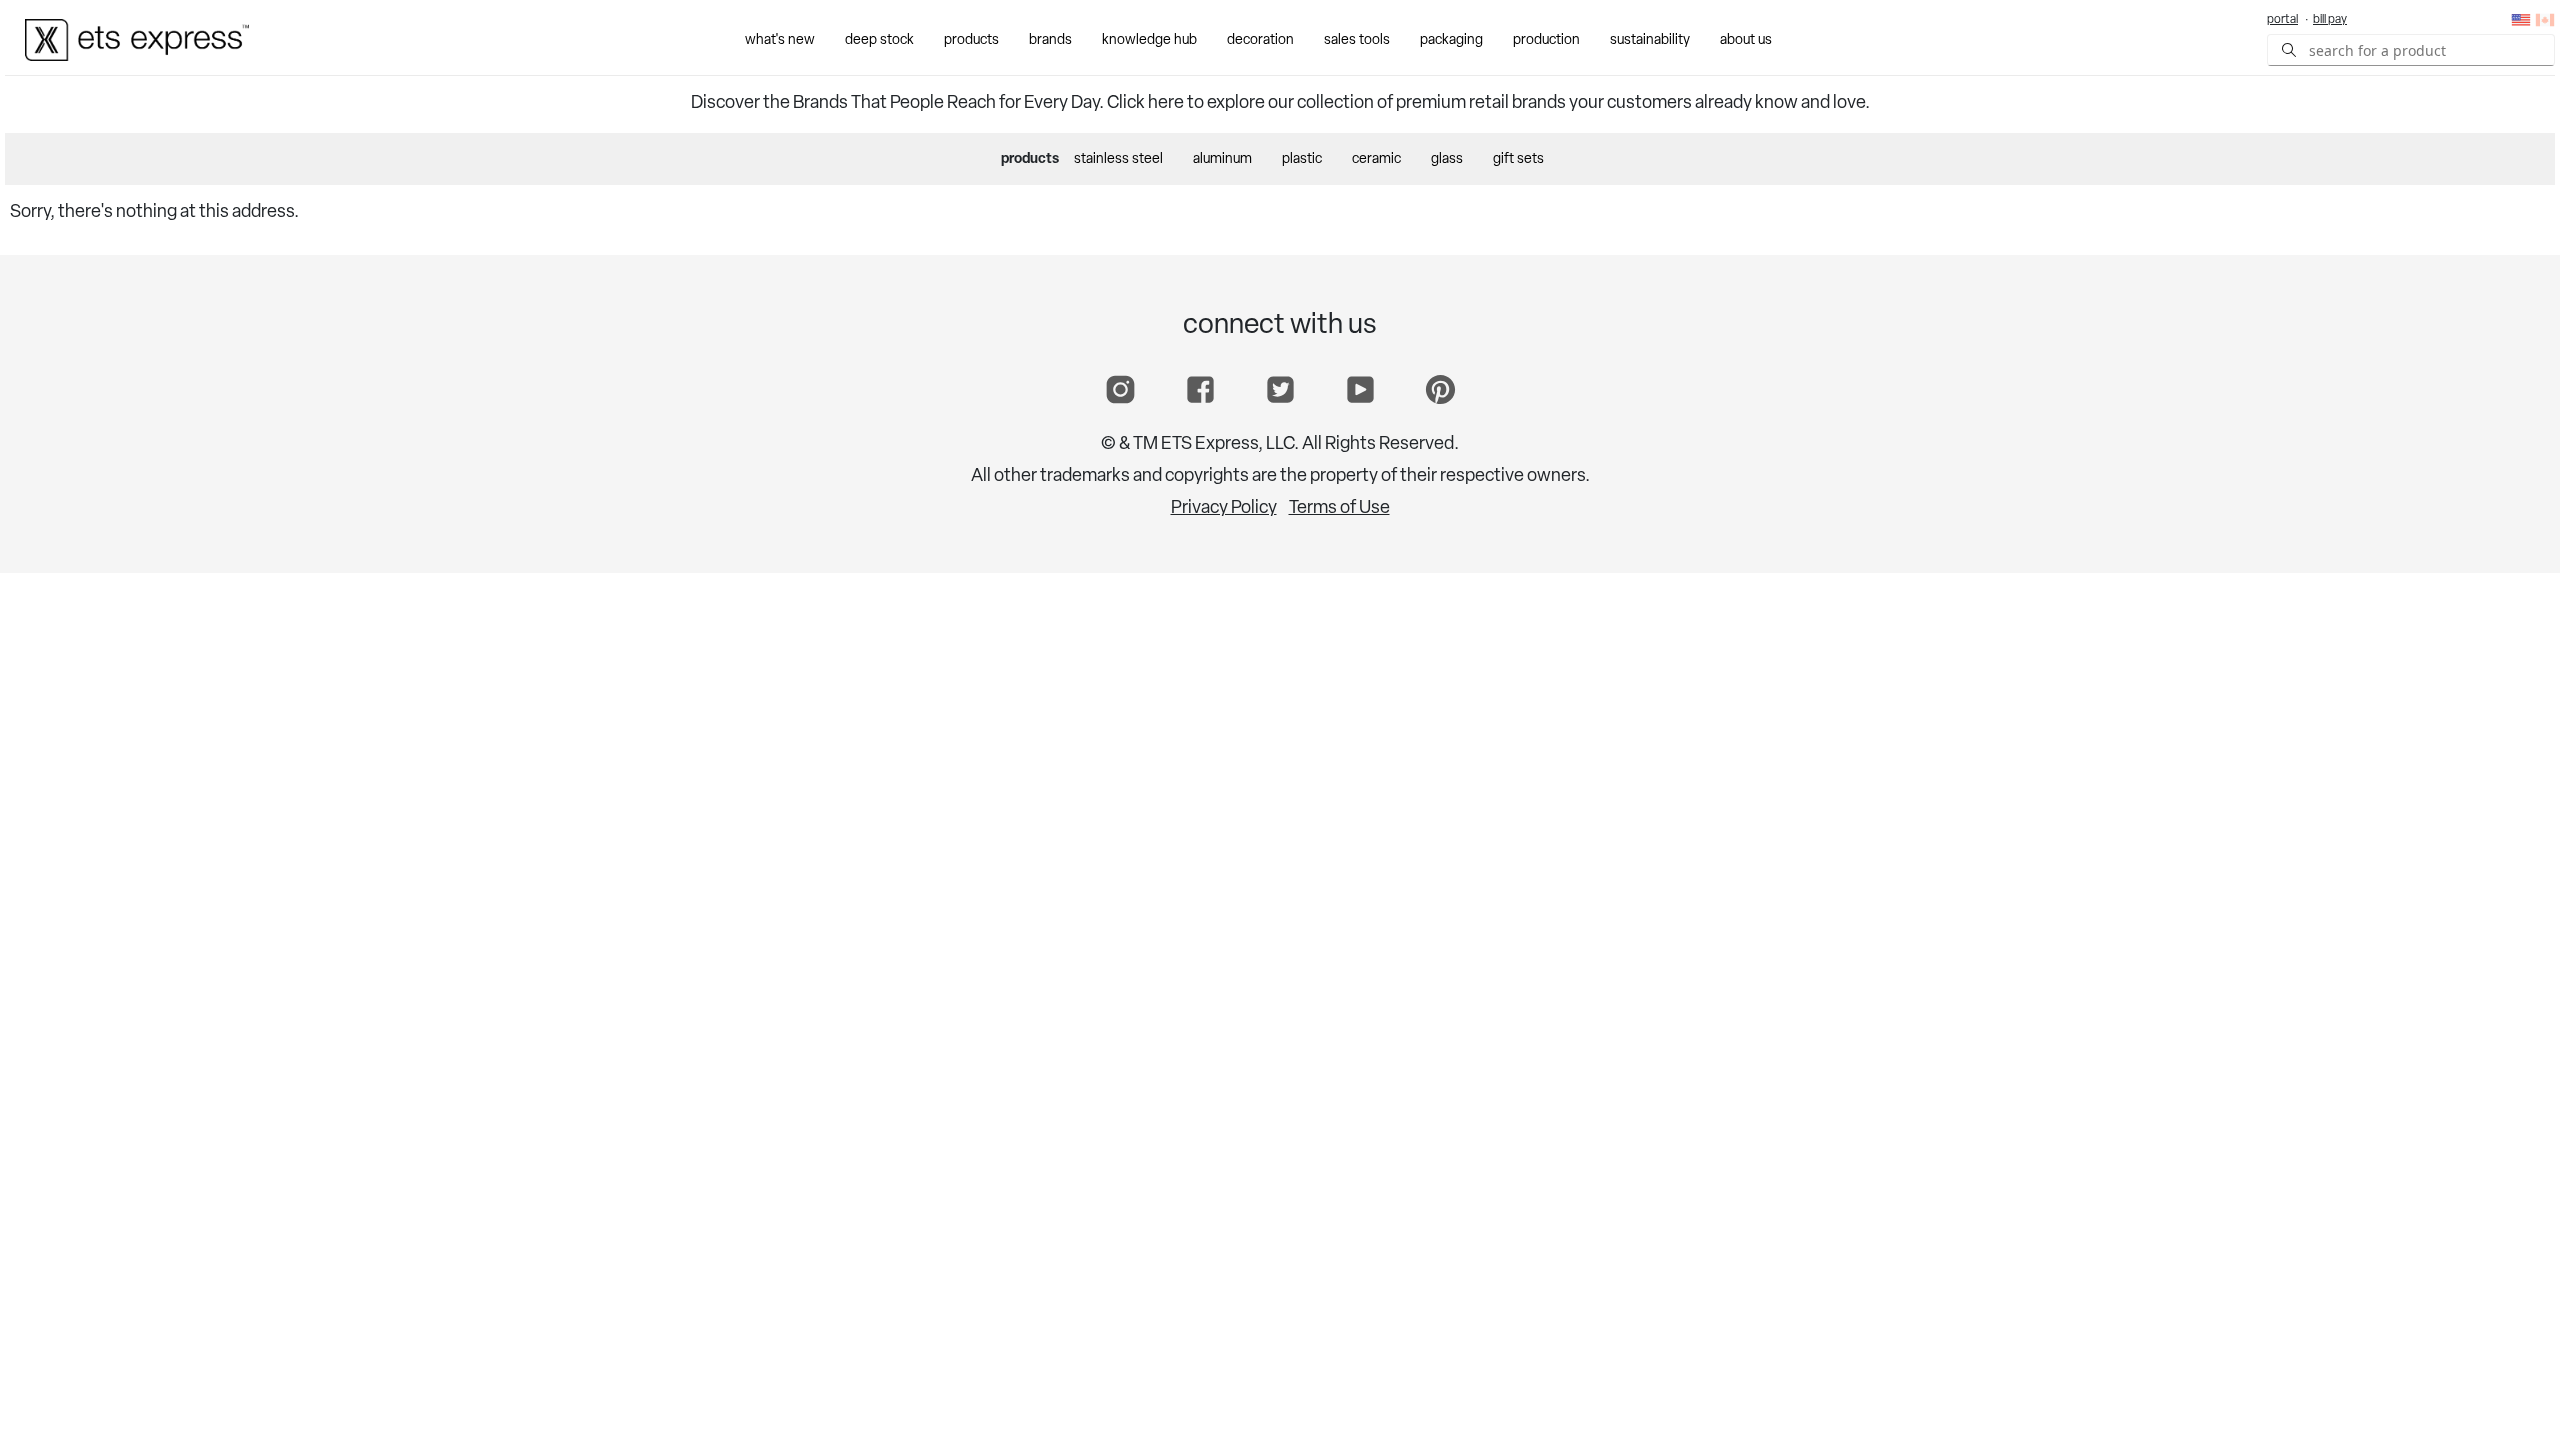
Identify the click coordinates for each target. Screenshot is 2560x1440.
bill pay (2330, 20)
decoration (1260, 40)
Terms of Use (1339, 509)
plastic (1302, 159)
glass (1447, 159)
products (971, 40)
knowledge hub (1149, 40)
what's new (780, 40)
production (1546, 40)
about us (1746, 40)
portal (2282, 20)
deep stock (879, 40)
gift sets (1518, 159)
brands (1050, 40)
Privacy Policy (1224, 509)
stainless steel (1118, 159)
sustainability (1650, 40)
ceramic (1376, 159)
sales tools (1357, 40)
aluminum (1222, 159)
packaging (1451, 40)
